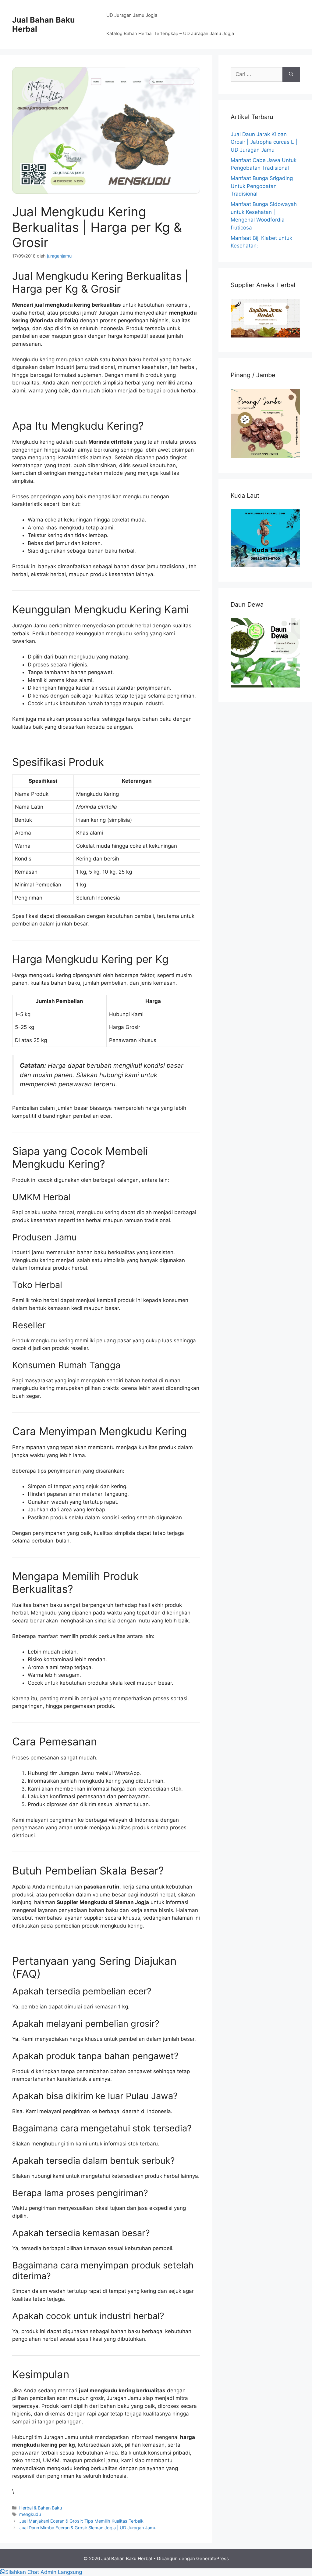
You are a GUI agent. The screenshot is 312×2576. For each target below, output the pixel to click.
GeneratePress (213, 2558)
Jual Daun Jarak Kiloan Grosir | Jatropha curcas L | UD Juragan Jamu (264, 142)
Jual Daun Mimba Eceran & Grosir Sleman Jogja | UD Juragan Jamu (88, 2528)
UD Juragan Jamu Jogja (132, 15)
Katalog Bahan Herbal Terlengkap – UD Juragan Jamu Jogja (170, 33)
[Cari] (291, 74)
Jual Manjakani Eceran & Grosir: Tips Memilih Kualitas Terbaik (81, 2521)
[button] (41, 2572)
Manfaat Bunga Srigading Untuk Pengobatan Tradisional (262, 186)
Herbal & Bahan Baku (41, 2508)
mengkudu (30, 2514)
